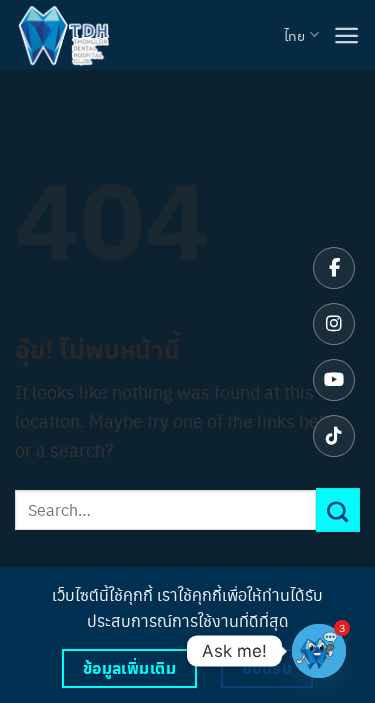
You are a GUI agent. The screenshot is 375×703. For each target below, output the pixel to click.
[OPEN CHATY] (319, 651)
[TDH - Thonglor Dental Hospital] (63, 35)
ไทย (294, 35)
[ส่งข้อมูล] (338, 510)
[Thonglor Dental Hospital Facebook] (334, 268)
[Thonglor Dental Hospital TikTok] (334, 436)
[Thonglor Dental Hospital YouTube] (334, 380)
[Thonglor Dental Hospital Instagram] (334, 324)
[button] (346, 35)
